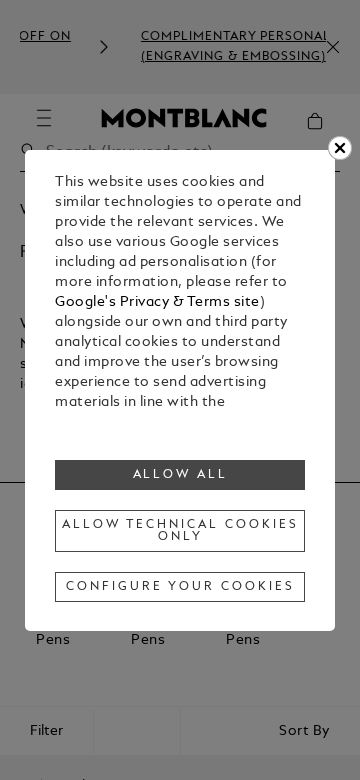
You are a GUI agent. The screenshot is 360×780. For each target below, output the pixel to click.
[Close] (340, 148)
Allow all (181, 475)
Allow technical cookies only (180, 531)
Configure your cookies (180, 587)
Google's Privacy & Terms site (157, 302)
